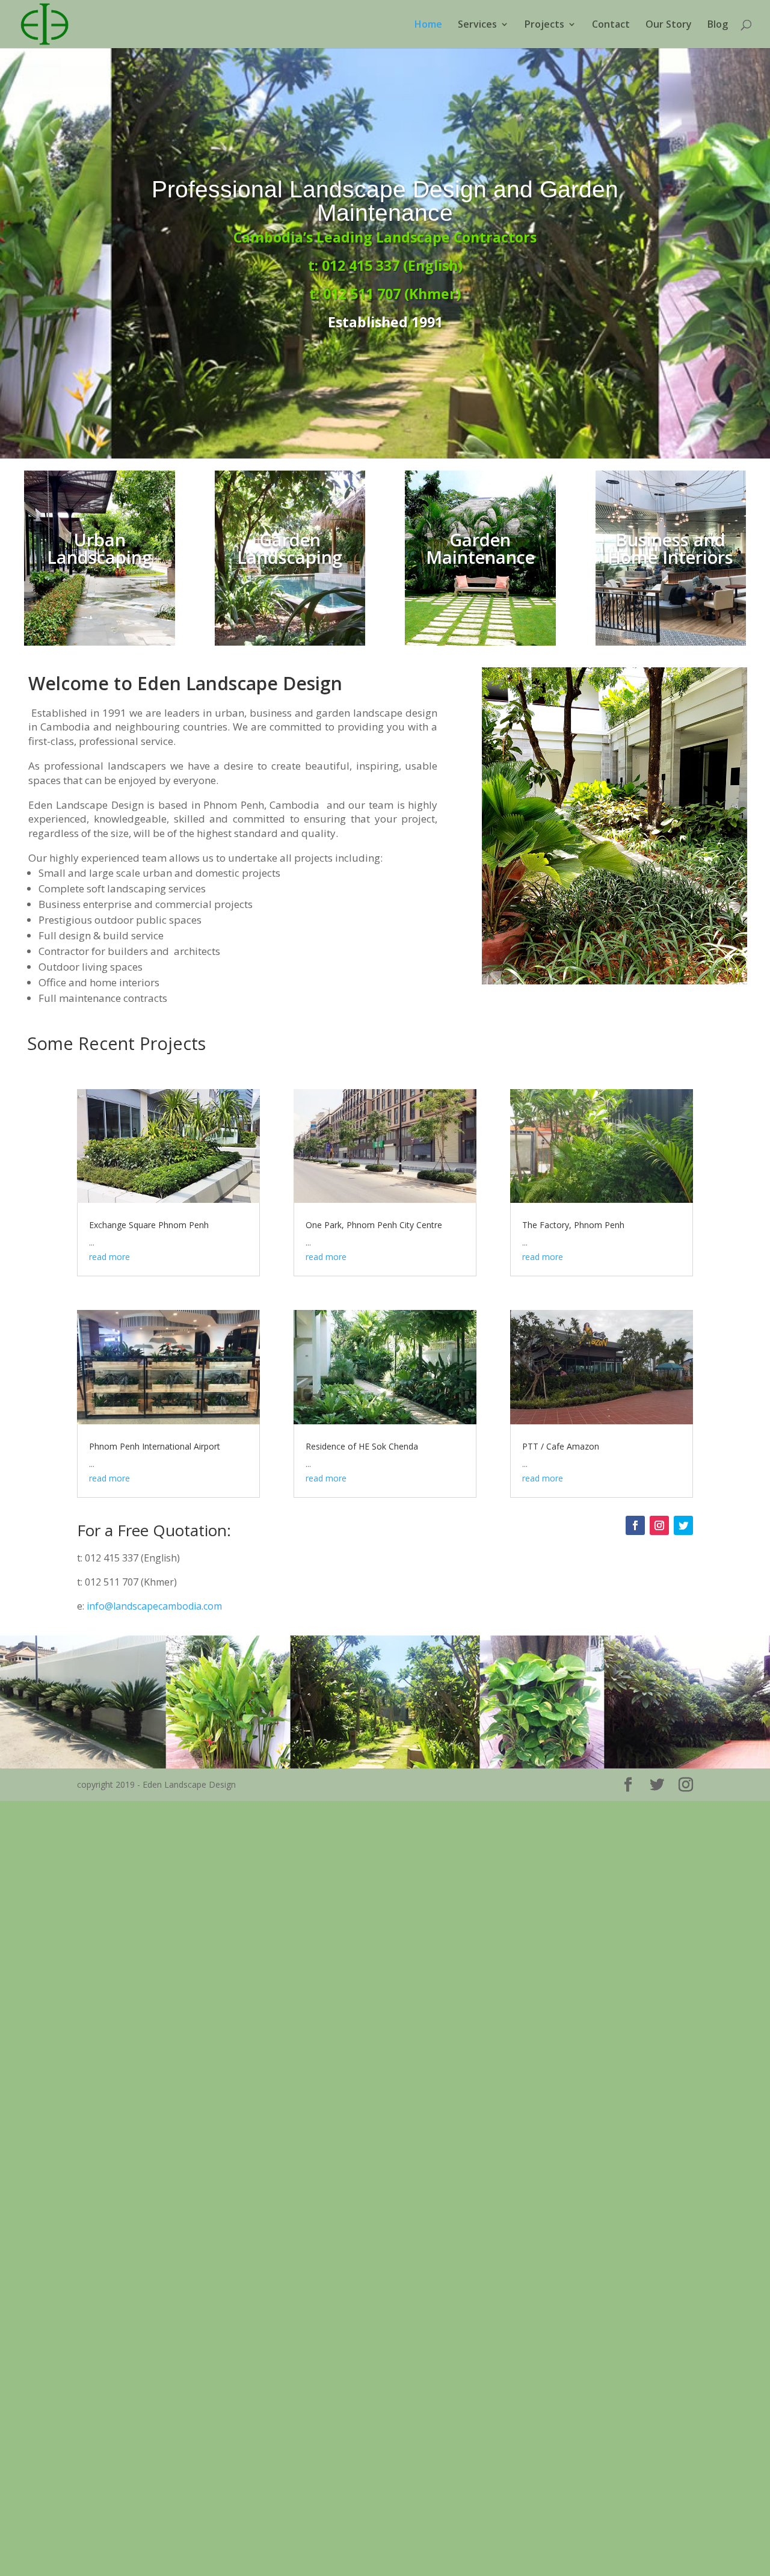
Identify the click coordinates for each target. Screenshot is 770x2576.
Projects (544, 25)
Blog (718, 25)
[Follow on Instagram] (659, 1525)
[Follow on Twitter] (683, 1525)
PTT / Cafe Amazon (561, 1446)
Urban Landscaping (100, 548)
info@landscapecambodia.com (154, 1606)
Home (428, 25)
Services (477, 25)
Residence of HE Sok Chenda (362, 1446)
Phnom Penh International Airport (155, 1446)
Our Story (669, 25)
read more (109, 1257)
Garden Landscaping (290, 548)
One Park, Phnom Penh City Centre (374, 1225)
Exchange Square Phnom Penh (149, 1225)
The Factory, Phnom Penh (573, 1225)
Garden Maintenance (480, 548)
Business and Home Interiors (670, 548)
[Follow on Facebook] (635, 1525)
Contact (611, 25)
